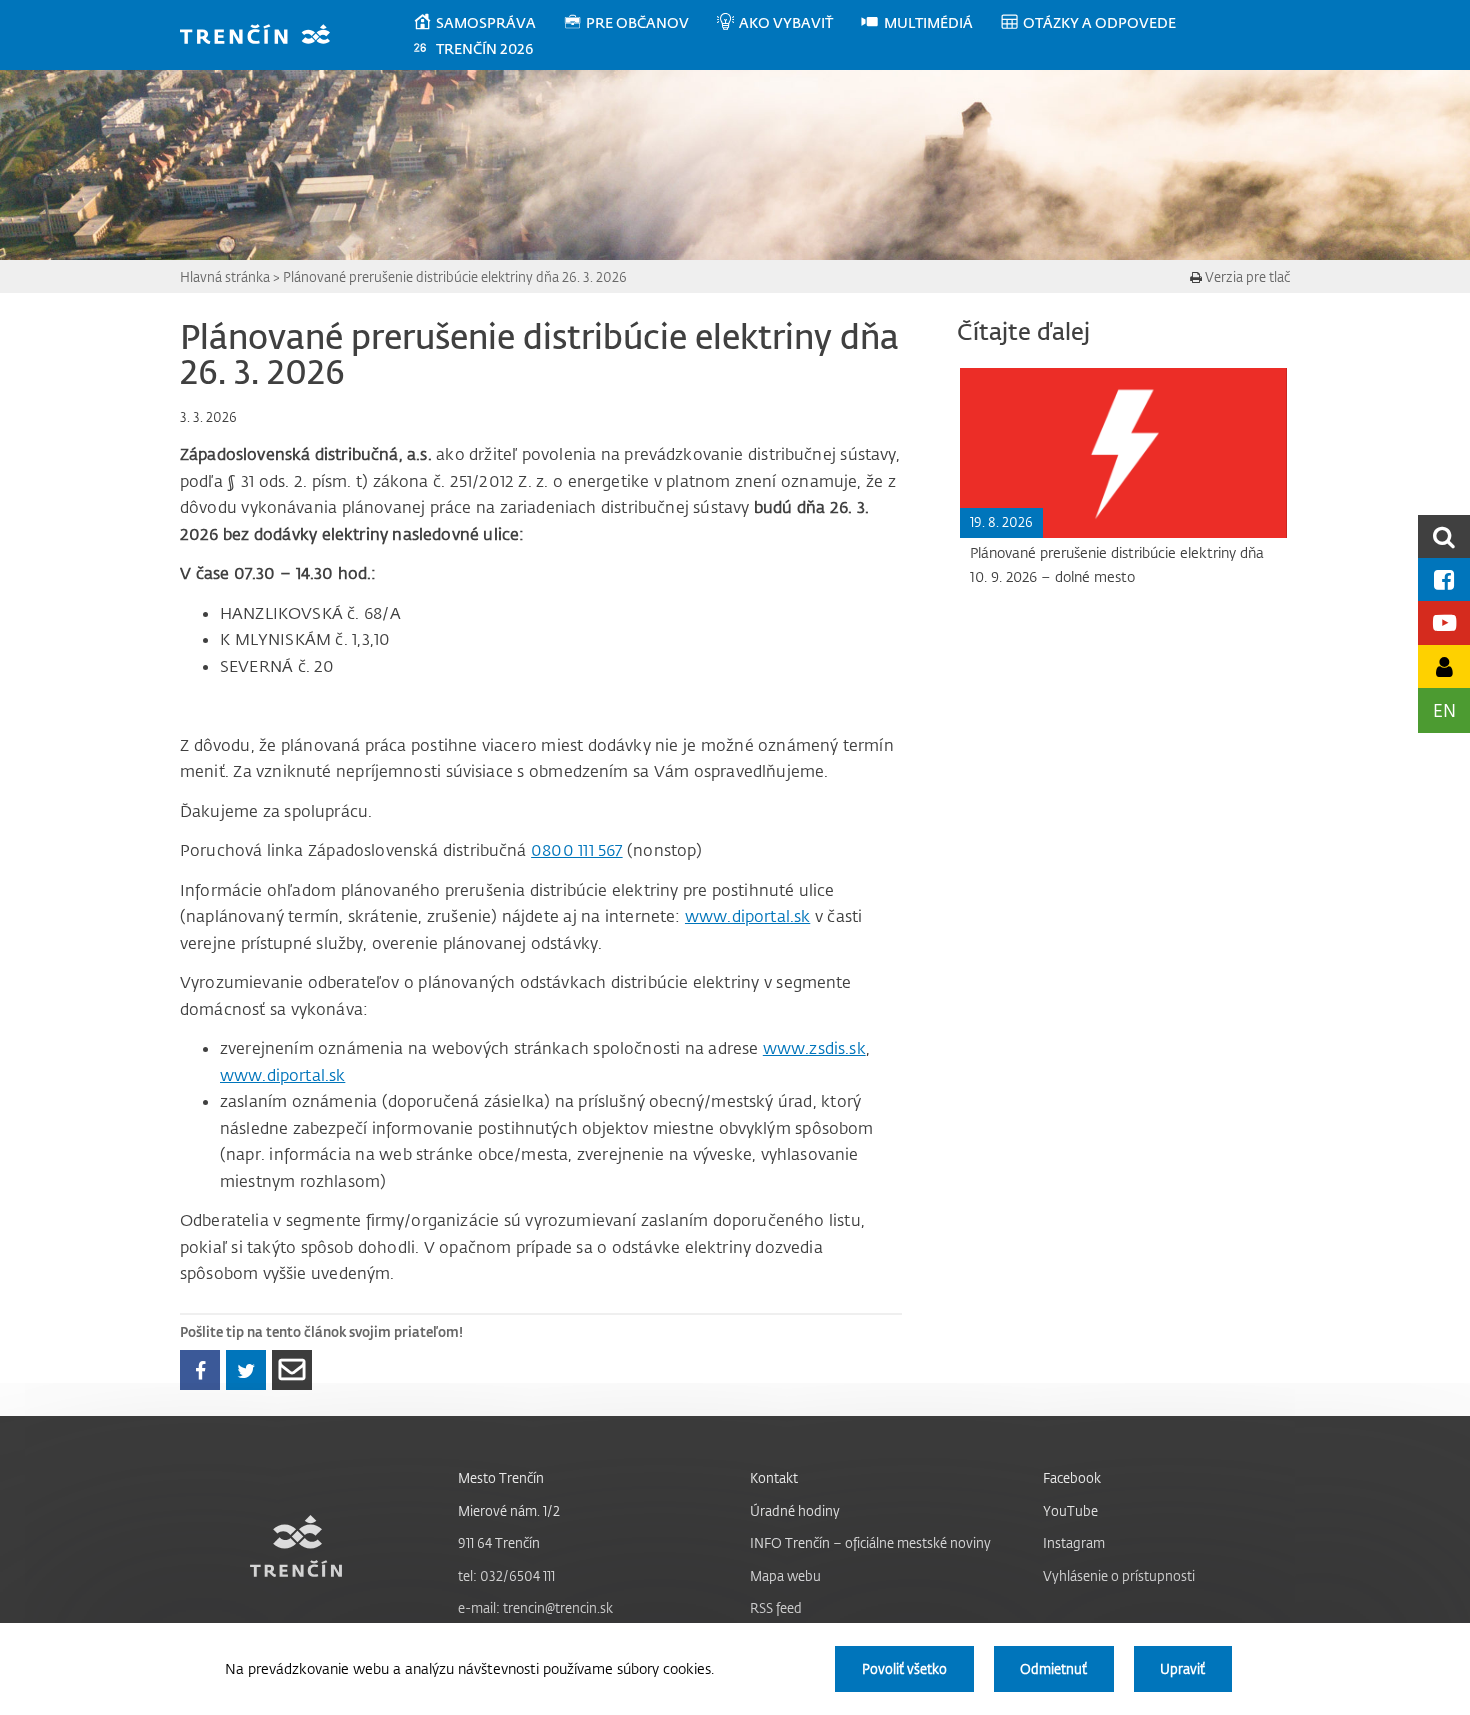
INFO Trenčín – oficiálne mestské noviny (870, 1542)
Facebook (1072, 1477)
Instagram (1074, 1542)
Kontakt (774, 1477)
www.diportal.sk (747, 916)
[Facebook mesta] (1444, 579)
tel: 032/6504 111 (506, 1575)
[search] (1444, 536)
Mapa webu (785, 1575)
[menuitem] (487, 23)
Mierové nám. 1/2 (509, 1510)
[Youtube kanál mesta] (1444, 622)
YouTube (1070, 1510)
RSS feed (776, 1607)
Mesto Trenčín (501, 1477)
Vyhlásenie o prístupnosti (1119, 1575)
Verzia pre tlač (1246, 276)
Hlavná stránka (225, 276)
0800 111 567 (577, 850)
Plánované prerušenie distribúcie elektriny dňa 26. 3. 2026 (455, 276)
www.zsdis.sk (814, 1048)
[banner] (264, 36)
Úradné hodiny (795, 1510)
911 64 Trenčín (499, 1542)
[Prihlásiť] (1444, 666)
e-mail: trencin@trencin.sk (535, 1607)
